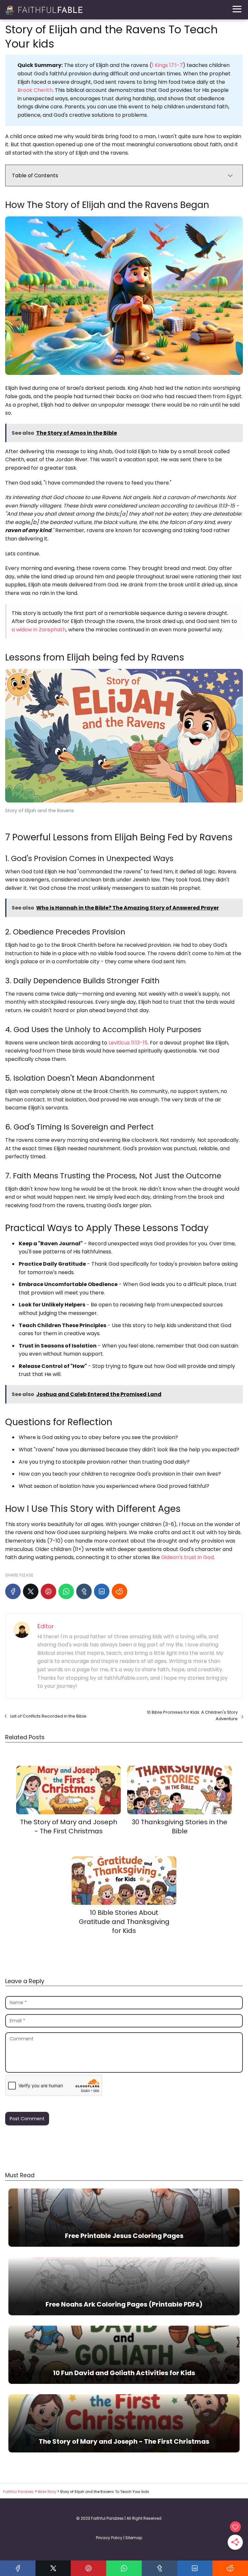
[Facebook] (13, 1591)
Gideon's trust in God (187, 1557)
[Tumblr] (84, 1591)
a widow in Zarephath (39, 630)
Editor (46, 1626)
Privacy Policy (109, 2538)
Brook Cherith (35, 90)
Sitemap (134, 2538)
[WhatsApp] (66, 1591)
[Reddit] (119, 1591)
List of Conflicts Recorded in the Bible (48, 1716)
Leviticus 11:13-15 (128, 1043)
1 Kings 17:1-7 (167, 65)
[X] (31, 1591)
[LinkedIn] (102, 1591)
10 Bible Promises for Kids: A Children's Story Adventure (192, 1715)
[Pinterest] (48, 1591)
